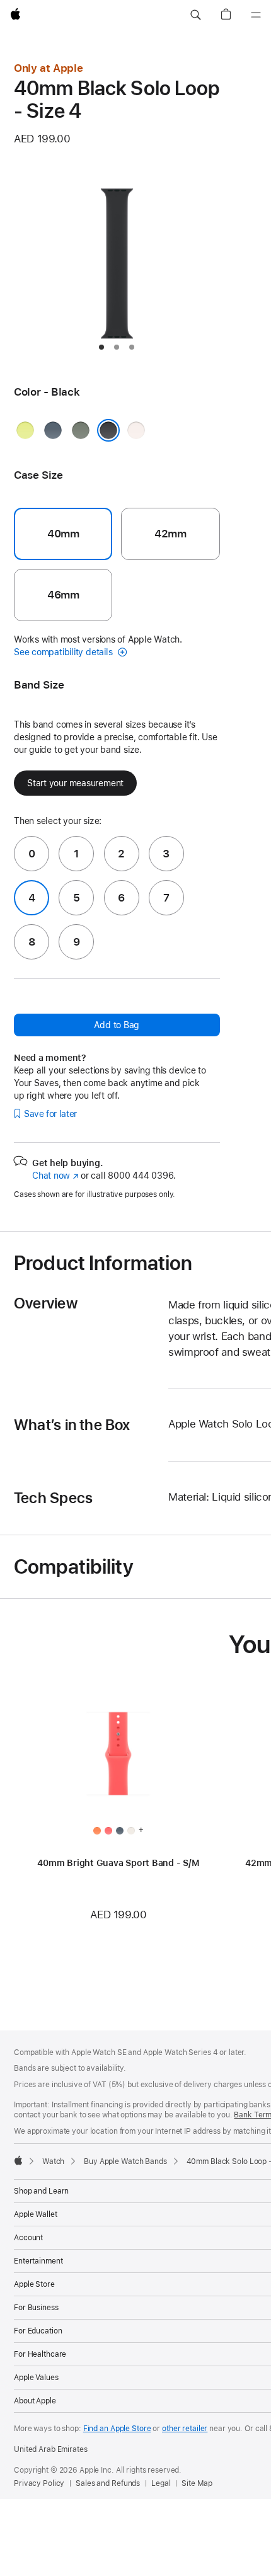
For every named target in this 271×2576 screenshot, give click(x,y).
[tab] (101, 347)
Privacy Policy (39, 2483)
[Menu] (256, 15)
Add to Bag (117, 1025)
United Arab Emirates (51, 2449)
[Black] (108, 430)
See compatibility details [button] (64, 652)
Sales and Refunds (108, 2483)
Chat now (55, 1176)
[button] (195, 15)
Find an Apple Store (117, 2429)
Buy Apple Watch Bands (125, 2161)
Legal (161, 2483)
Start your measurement (75, 783)
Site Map (197, 2483)
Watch (53, 2161)
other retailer (185, 2429)
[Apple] (18, 2160)
